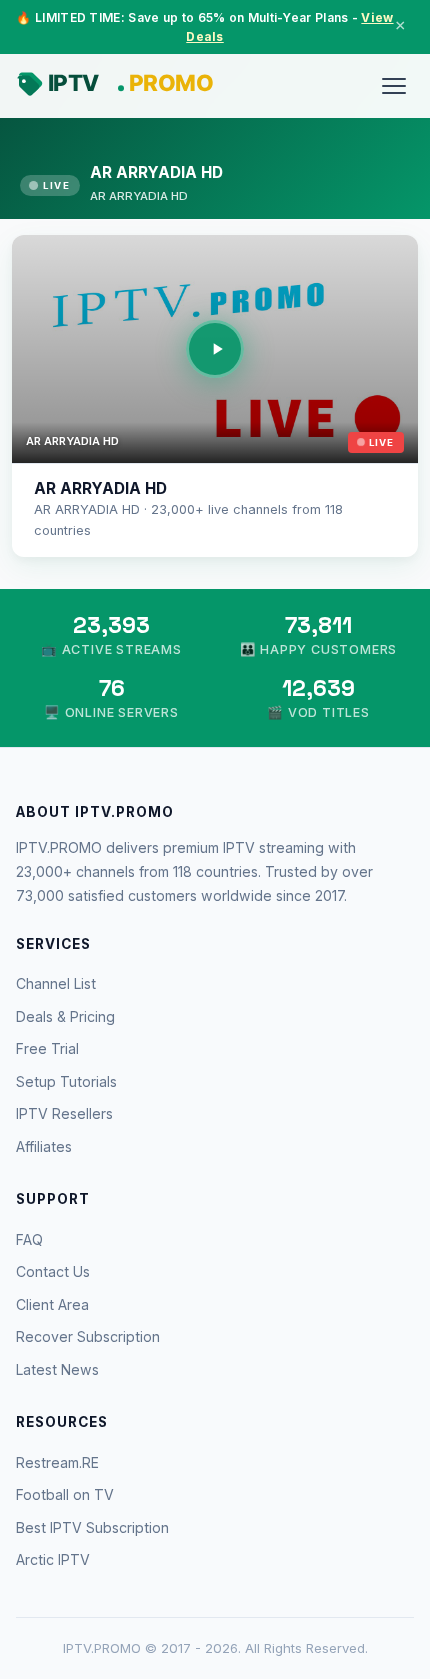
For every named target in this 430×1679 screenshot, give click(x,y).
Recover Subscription (88, 1336)
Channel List (56, 983)
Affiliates (44, 1146)
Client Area (52, 1304)
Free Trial (47, 1048)
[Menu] (394, 86)
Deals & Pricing (65, 1016)
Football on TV (65, 1494)
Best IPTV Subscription (92, 1527)
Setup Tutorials (66, 1081)
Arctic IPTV (53, 1559)
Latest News (57, 1369)
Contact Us (53, 1271)
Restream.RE (57, 1462)
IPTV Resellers (64, 1113)
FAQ (29, 1239)
